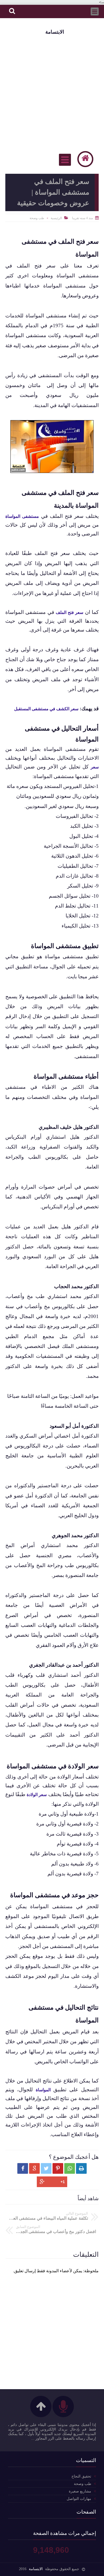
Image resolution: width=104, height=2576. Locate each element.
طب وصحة (37, 218)
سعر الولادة (37, 1795)
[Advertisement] (52, 92)
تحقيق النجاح (81, 2476)
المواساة (43, 2090)
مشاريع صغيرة (80, 2491)
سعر (95, 767)
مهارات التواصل (79, 2499)
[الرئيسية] (85, 159)
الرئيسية (56, 218)
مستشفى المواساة (22, 516)
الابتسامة (55, 32)
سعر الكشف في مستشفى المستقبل (46, 709)
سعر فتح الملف (70, 612)
